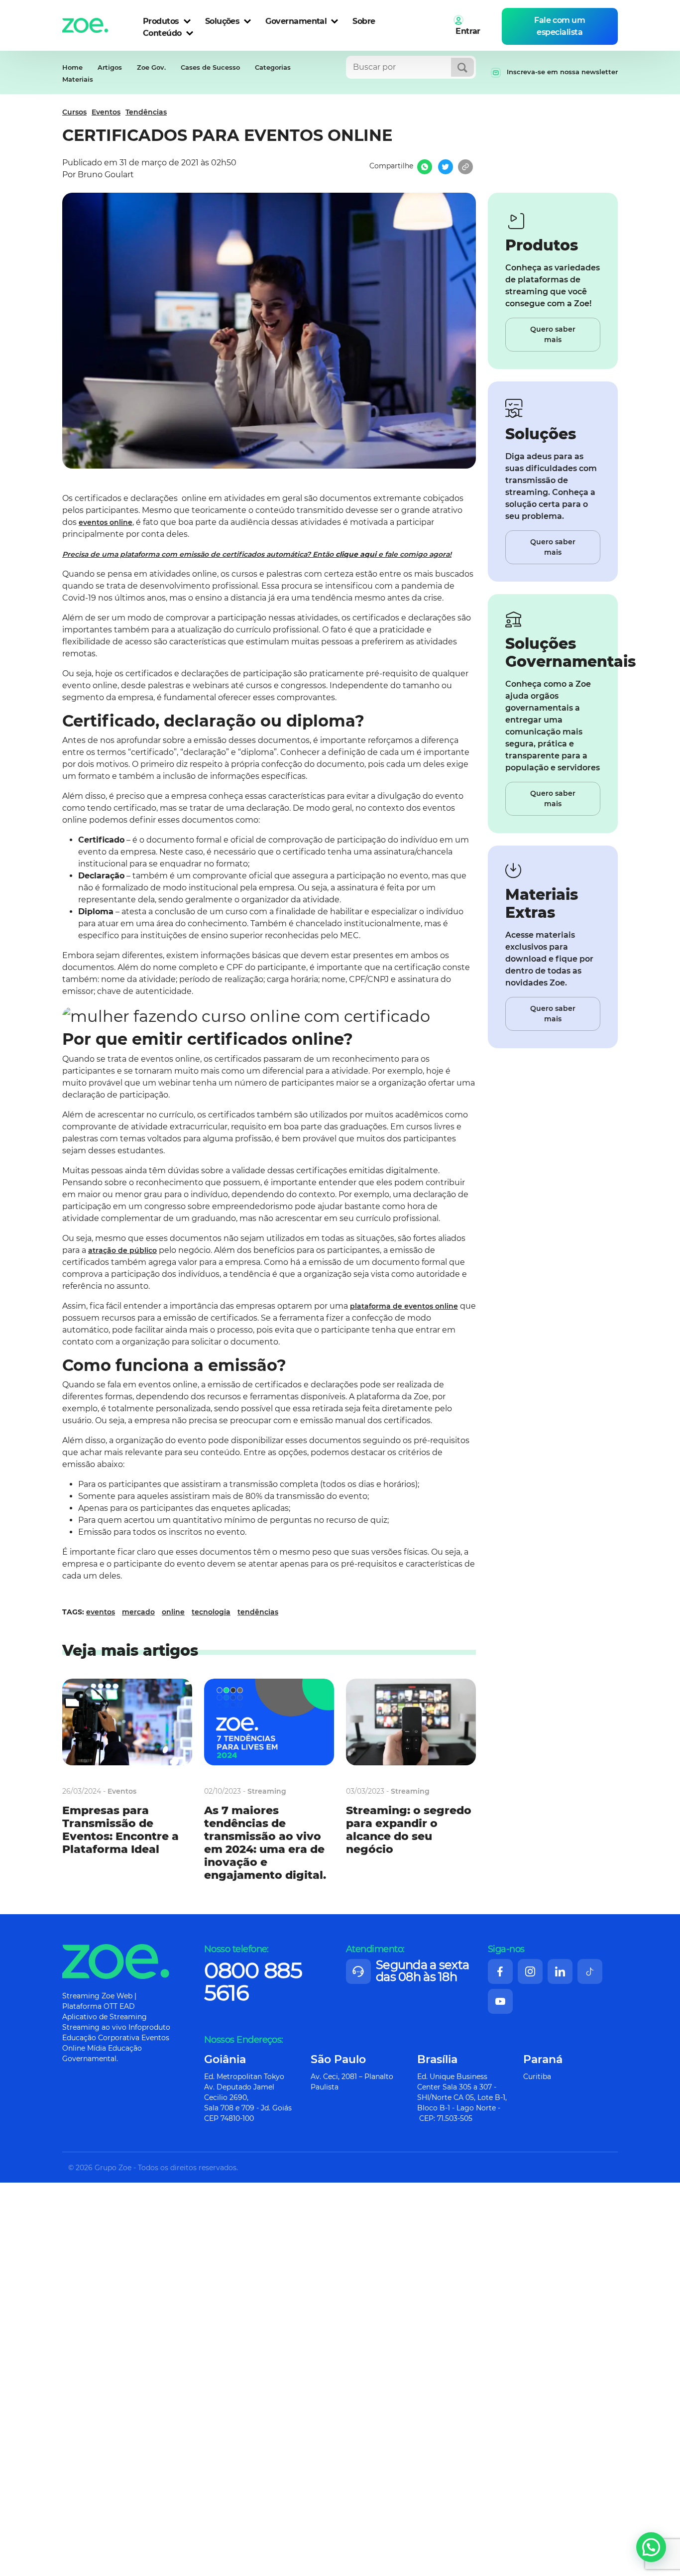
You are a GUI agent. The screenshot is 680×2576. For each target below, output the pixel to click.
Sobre (364, 21)
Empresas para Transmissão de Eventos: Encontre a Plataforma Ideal (120, 1830)
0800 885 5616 (253, 1981)
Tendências (146, 112)
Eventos (106, 112)
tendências (258, 1612)
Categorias (273, 67)
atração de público (122, 1250)
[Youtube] (500, 2001)
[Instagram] (530, 1971)
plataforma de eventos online (404, 1306)
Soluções (223, 21)
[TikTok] (590, 1971)
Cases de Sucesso (210, 67)
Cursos (74, 112)
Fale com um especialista (560, 26)
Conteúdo (162, 33)
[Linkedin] (560, 1971)
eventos (101, 1612)
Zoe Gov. (151, 67)
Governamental (296, 21)
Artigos (110, 67)
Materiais (78, 79)
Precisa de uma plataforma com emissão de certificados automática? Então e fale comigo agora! (257, 554)
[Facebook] (500, 1971)
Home (72, 67)
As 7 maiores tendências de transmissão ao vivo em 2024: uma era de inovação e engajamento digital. (265, 1843)
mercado (138, 1612)
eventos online (106, 522)
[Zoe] (85, 23)
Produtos (161, 21)
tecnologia (211, 1612)
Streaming (267, 1791)
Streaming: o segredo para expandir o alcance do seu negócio (409, 1830)
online (173, 1612)
